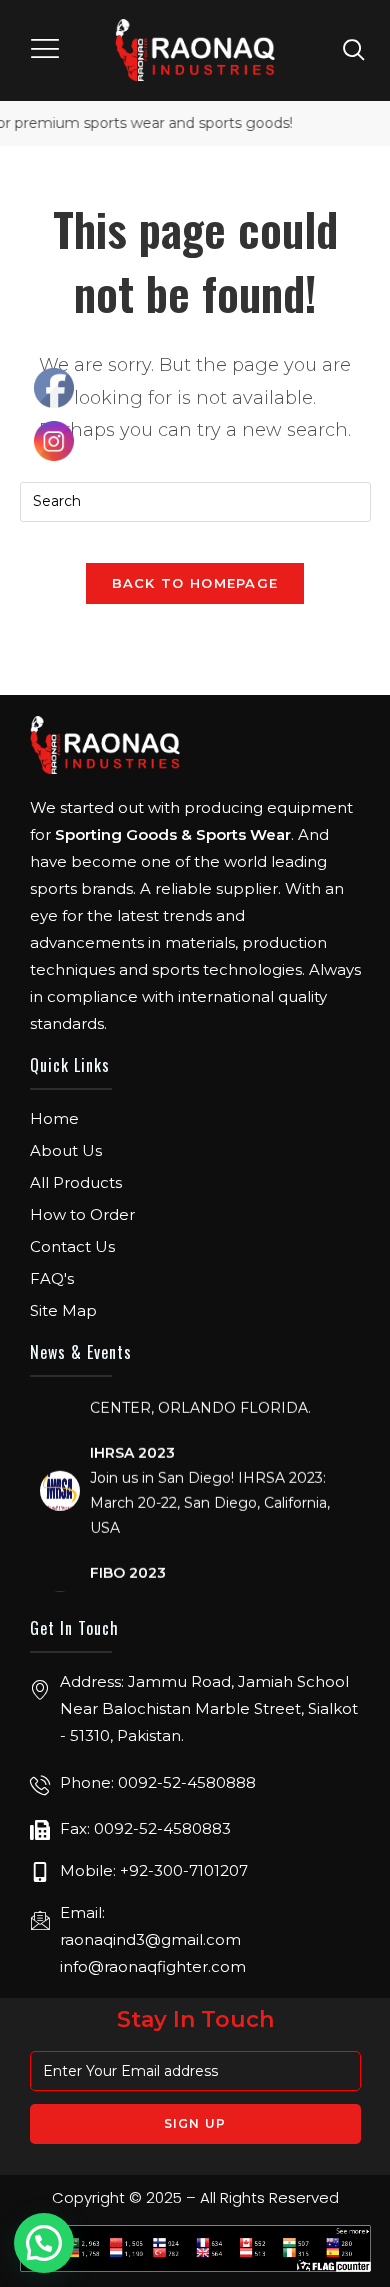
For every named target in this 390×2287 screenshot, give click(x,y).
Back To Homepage (195, 583)
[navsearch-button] (354, 49)
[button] (46, 50)
